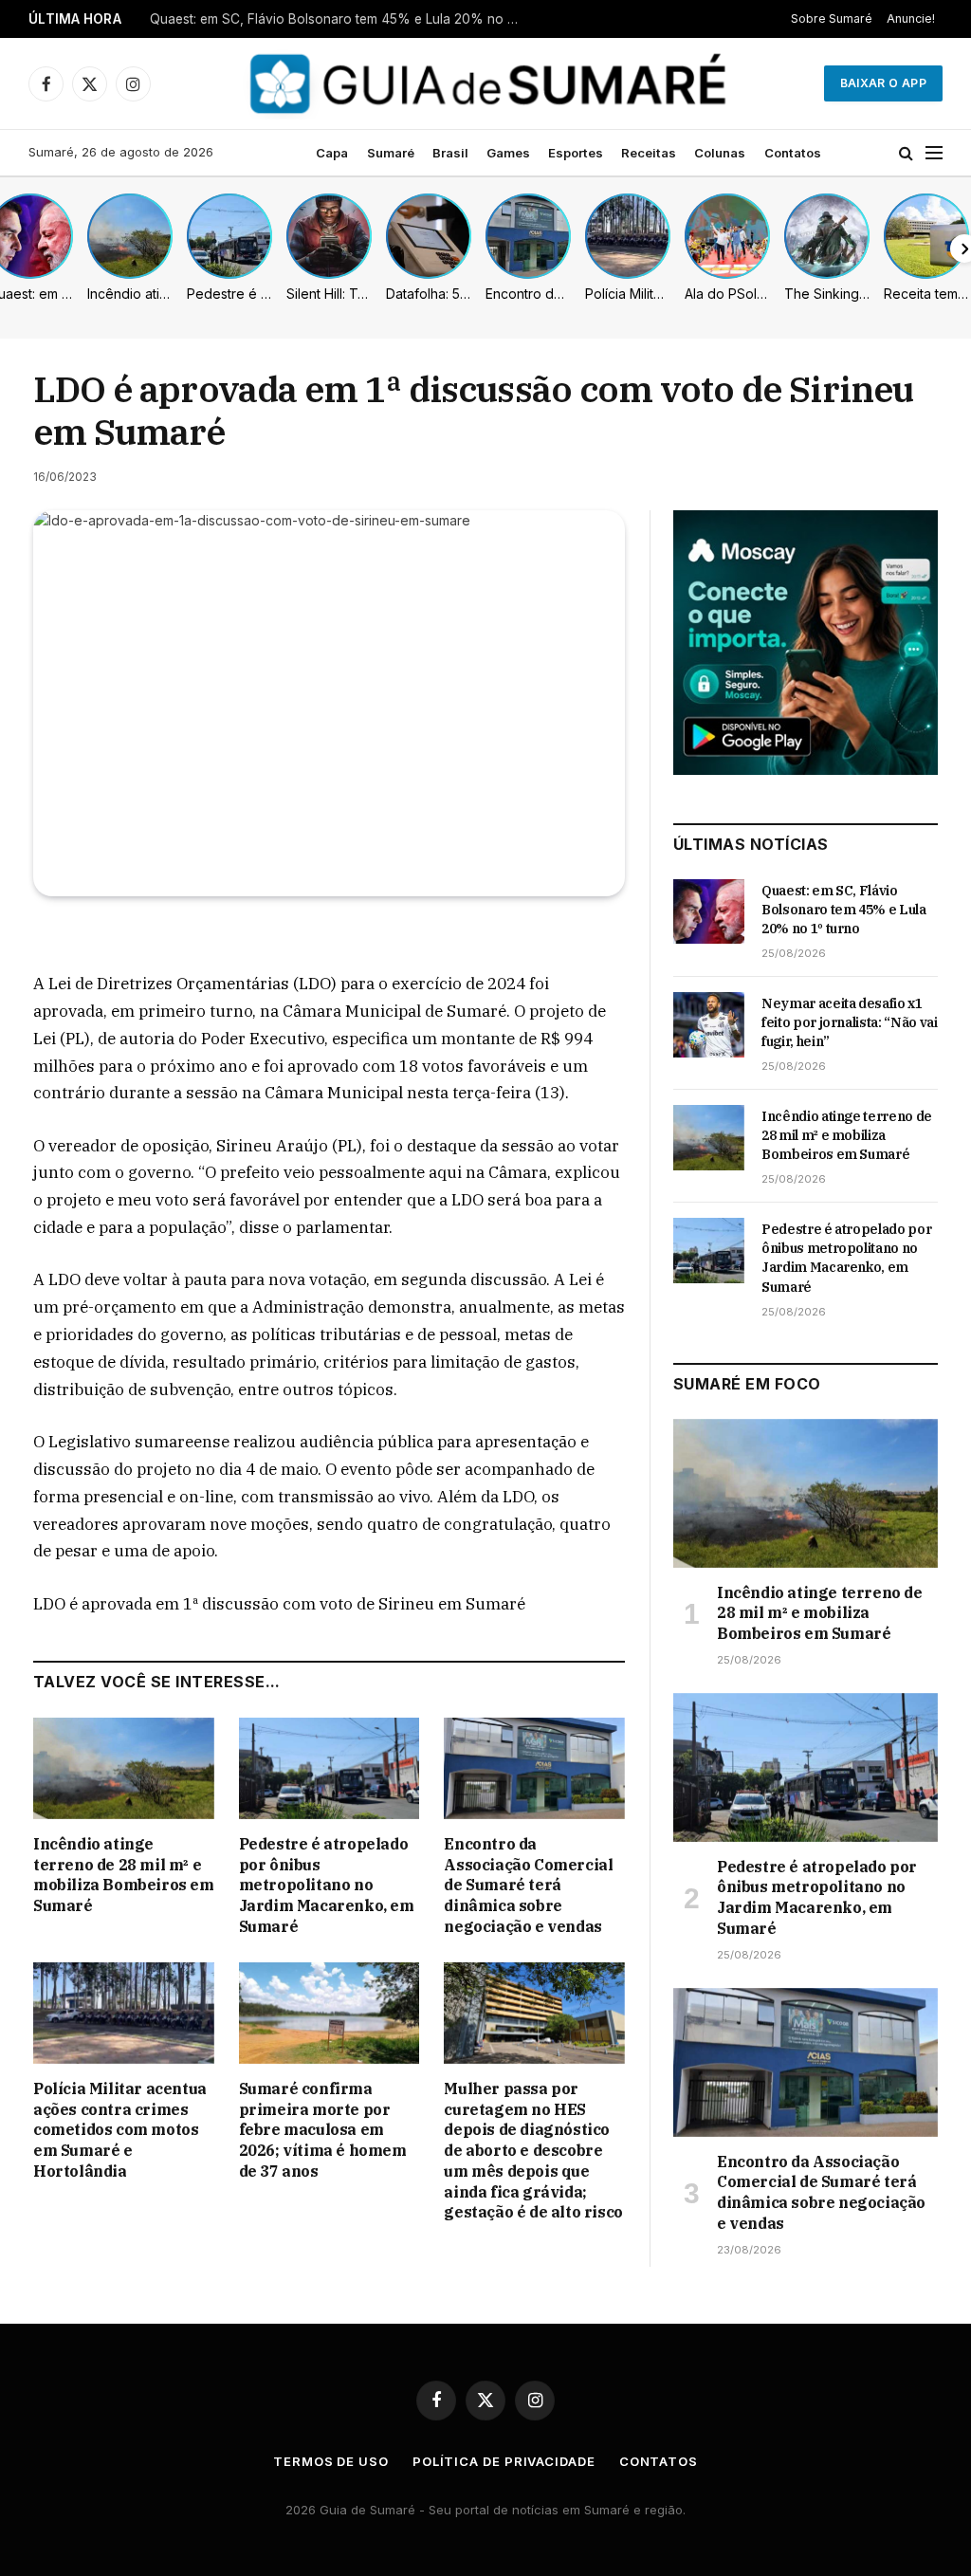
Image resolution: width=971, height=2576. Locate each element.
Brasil (450, 153)
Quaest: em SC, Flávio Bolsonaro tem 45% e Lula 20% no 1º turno (844, 910)
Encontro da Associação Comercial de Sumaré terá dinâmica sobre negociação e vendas (528, 1885)
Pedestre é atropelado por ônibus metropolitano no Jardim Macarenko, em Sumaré (327, 1885)
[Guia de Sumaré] (485, 83)
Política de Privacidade (504, 2461)
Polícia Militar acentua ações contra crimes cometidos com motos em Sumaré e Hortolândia (120, 2130)
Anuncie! (911, 18)
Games (508, 153)
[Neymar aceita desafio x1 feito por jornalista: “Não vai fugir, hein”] (709, 1024)
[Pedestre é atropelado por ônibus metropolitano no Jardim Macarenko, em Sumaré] (330, 1768)
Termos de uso (331, 2461)
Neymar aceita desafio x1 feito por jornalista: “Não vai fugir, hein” (339, 19)
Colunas (720, 153)
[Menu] (934, 153)
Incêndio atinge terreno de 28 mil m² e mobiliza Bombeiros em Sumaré (124, 1875)
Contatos (793, 153)
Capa (332, 153)
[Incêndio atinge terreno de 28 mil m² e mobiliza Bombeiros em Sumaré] (124, 1768)
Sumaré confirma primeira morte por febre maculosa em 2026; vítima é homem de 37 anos (323, 2130)
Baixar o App (883, 83)
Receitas (649, 153)
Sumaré (391, 153)
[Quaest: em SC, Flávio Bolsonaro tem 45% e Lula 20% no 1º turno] (709, 911)
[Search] (906, 153)
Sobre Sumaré (832, 18)
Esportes (576, 153)
